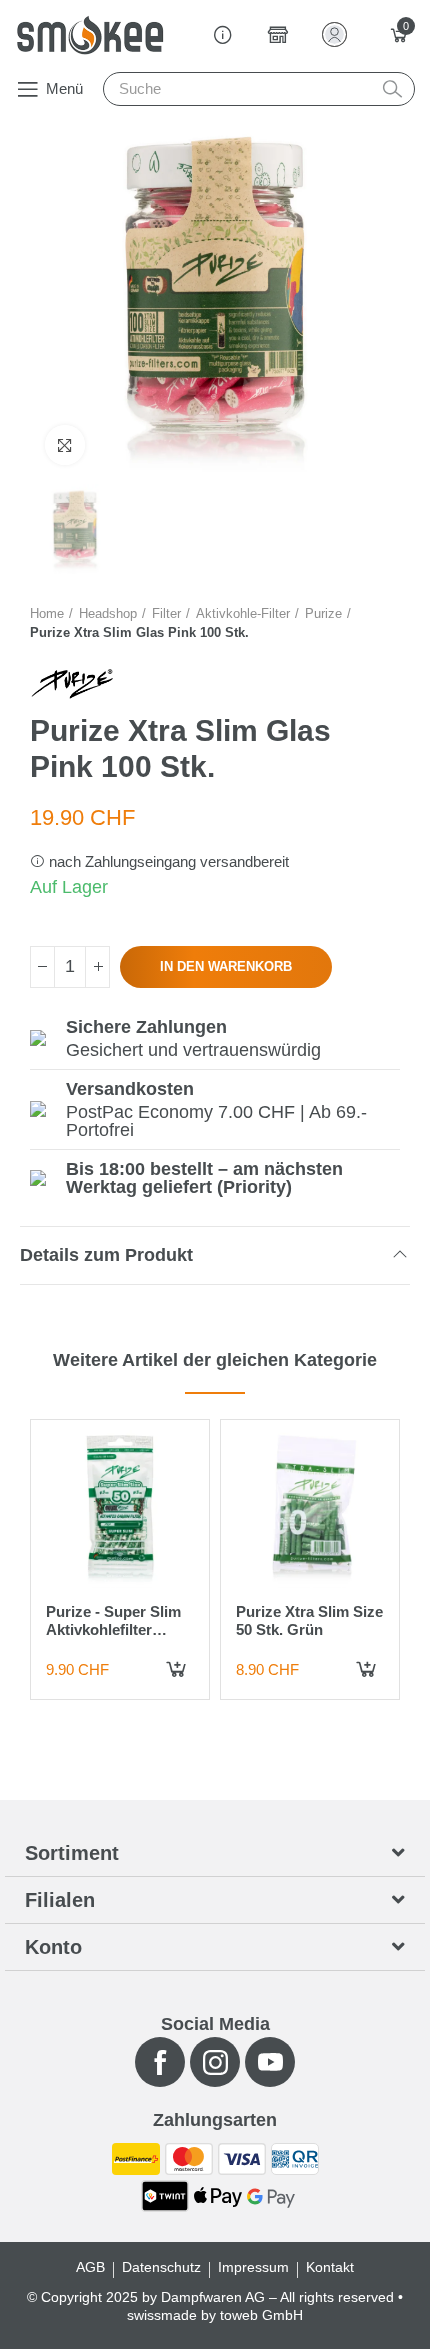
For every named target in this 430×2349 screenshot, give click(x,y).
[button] (49, 89)
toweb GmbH (261, 2315)
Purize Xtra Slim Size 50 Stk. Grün (309, 1620)
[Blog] (223, 35)
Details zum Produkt (106, 1255)
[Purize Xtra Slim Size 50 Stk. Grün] (310, 1509)
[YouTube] (270, 2062)
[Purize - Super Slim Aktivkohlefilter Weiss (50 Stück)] (120, 1509)
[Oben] (97, 967)
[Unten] (42, 967)
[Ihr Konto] (338, 34)
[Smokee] (90, 35)
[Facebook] (160, 2062)
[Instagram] (215, 2062)
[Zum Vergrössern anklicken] (65, 445)
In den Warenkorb (226, 966)
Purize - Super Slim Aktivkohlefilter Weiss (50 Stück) (113, 1629)
